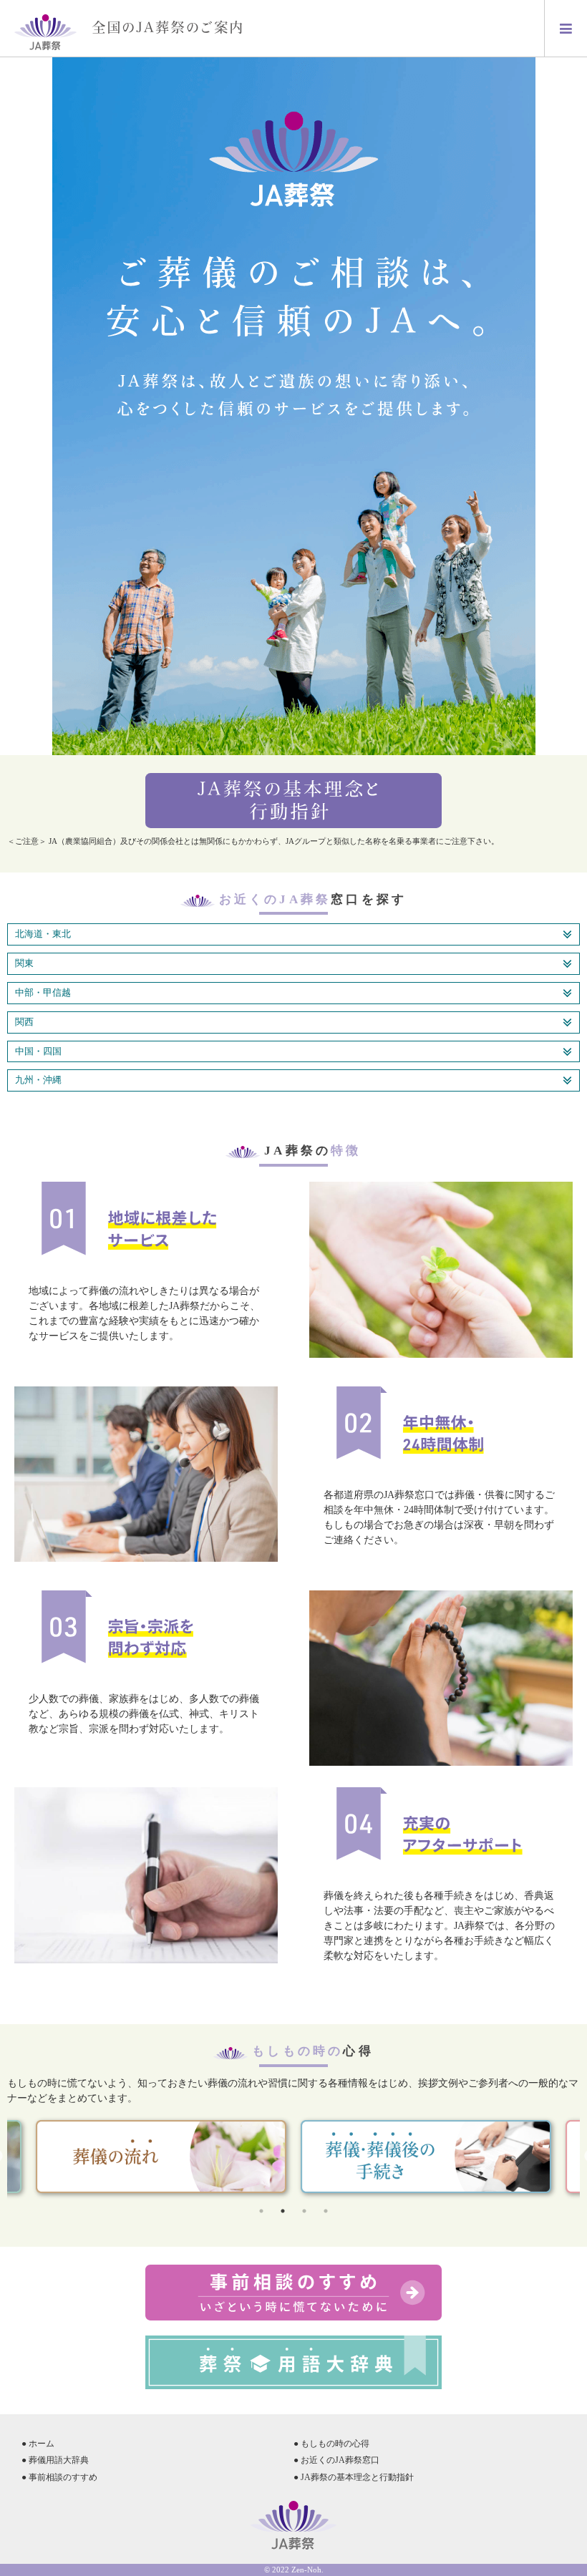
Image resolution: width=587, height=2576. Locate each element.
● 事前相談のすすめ (59, 2477)
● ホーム (38, 2444)
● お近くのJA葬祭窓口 (336, 2460)
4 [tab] (326, 2211)
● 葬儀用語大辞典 (55, 2460)
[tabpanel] (426, 2157)
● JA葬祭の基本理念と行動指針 (354, 2477)
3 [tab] (304, 2211)
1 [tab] (261, 2211)
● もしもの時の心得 (331, 2444)
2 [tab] (283, 2211)
